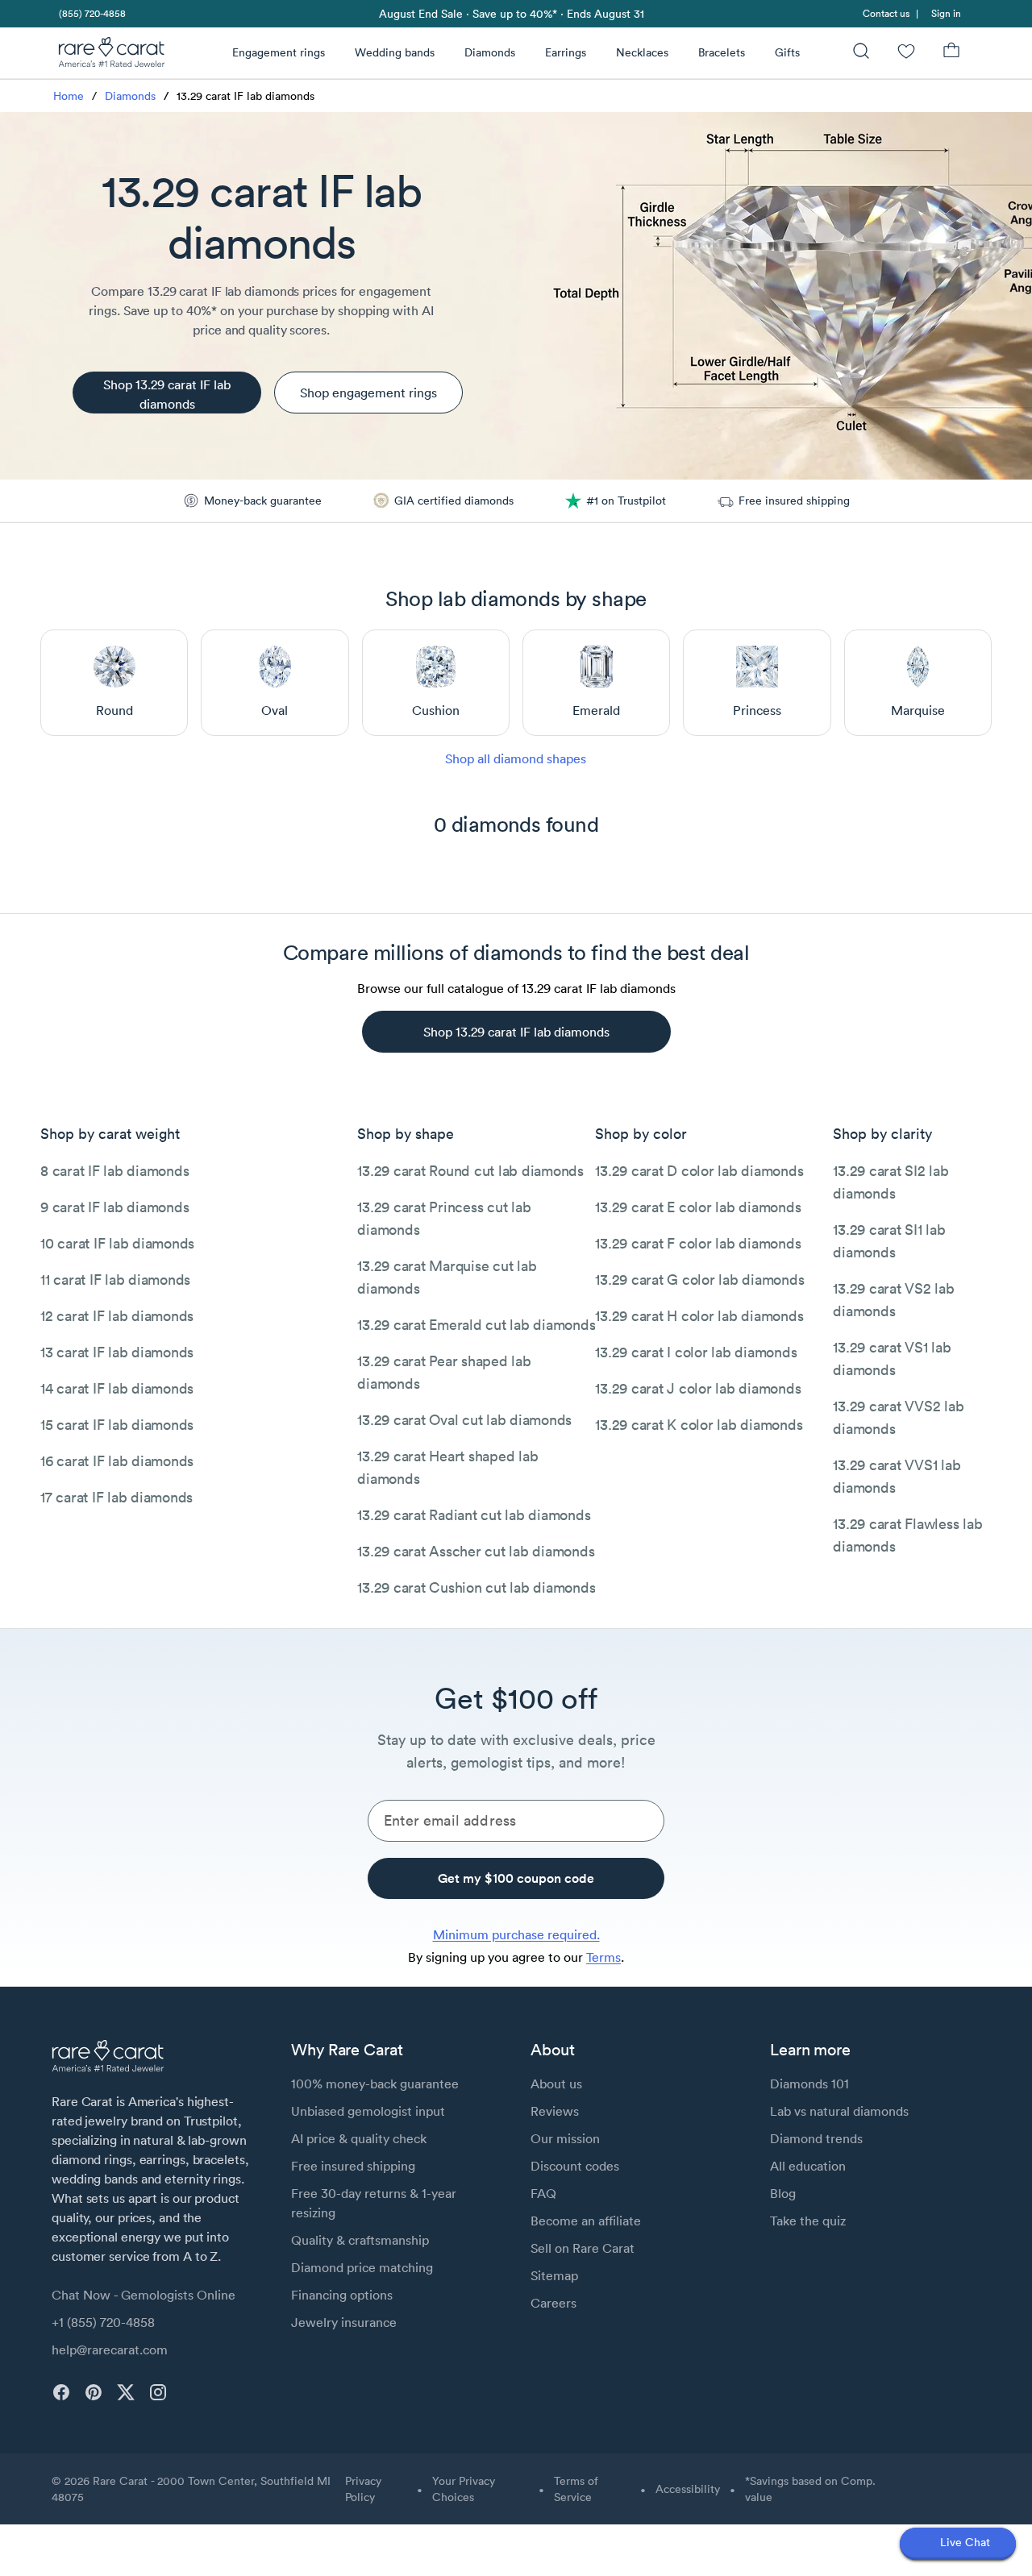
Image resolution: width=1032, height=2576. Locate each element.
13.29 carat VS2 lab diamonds (893, 1300)
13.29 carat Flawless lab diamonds (907, 1535)
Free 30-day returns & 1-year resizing (374, 2203)
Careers (553, 2303)
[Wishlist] (906, 53)
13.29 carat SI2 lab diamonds (891, 1182)
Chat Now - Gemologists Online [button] (144, 2295)
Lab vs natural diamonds (839, 2111)
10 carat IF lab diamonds (117, 1243)
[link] (91, 13)
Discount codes (575, 2166)
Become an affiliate (586, 2221)
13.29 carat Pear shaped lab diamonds (444, 1372)
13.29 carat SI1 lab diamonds (889, 1241)
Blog (783, 2193)
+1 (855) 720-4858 (103, 2322)
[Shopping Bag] (951, 53)
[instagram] (158, 2392)
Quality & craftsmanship (360, 2240)
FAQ (543, 2193)
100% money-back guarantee (375, 2084)
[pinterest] (94, 2392)
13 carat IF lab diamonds (117, 1352)
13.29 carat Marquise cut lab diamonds (447, 1277)
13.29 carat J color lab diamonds (698, 1388)
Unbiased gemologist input (368, 2111)
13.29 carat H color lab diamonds (699, 1316)
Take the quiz (808, 2221)
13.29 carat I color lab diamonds (696, 1352)
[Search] (861, 53)
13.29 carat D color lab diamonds (699, 1171)
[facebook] (61, 2392)
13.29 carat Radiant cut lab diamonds (474, 1515)
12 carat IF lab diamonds (117, 1316)
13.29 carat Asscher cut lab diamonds (476, 1551)
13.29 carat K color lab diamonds (699, 1425)
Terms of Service (576, 2489)
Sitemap (554, 2275)
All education (808, 2166)
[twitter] (126, 2392)
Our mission (565, 2138)
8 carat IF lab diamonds (114, 1171)
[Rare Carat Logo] (112, 56)
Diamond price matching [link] (362, 2267)
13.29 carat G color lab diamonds (699, 1280)
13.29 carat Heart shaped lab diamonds (447, 1467)
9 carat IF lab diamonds (114, 1207)
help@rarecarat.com (110, 2350)
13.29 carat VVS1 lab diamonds (897, 1476)
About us (556, 2084)
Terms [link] (603, 1957)
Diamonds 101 (809, 2084)
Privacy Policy (363, 2489)
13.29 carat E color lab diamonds (698, 1207)
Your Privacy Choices (464, 2489)
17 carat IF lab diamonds (117, 1497)
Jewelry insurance (344, 2322)
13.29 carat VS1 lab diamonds (892, 1359)
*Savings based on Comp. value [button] (810, 2489)
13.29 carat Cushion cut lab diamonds (476, 1587)
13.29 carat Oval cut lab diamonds (464, 1420)
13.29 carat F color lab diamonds (698, 1243)
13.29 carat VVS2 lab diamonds (898, 1417)
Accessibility (688, 2489)
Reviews (555, 2111)
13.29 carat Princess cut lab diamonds (444, 1218)
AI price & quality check (359, 2138)
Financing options (342, 2295)
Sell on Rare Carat (583, 2248)
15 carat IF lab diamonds (117, 1425)
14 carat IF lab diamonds (117, 1388)
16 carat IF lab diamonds (117, 1461)
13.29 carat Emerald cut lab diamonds (476, 1325)
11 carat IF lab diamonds (115, 1280)
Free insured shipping (353, 2166)
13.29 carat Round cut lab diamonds (470, 1171)
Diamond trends (816, 2138)
